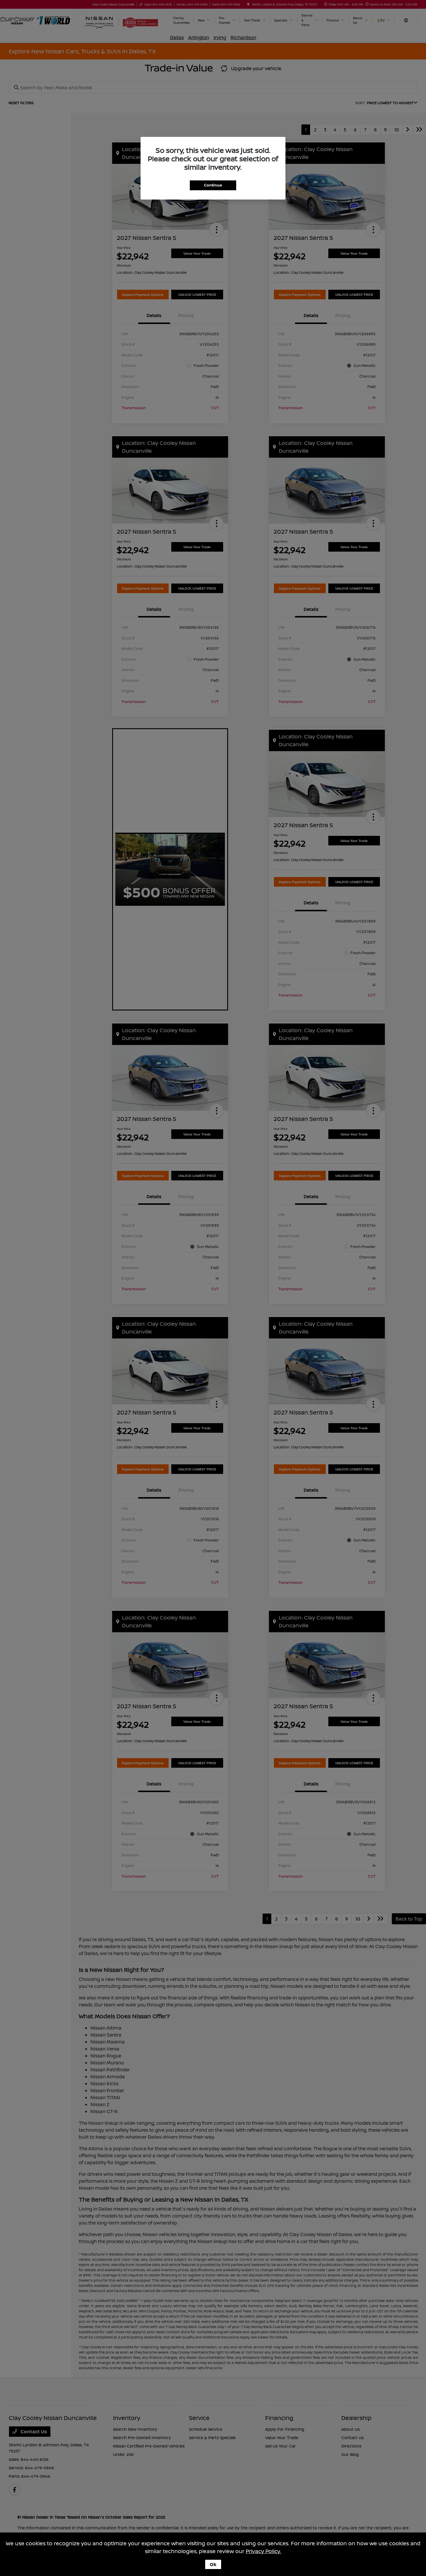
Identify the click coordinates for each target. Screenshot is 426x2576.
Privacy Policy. (263, 2551)
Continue (213, 185)
